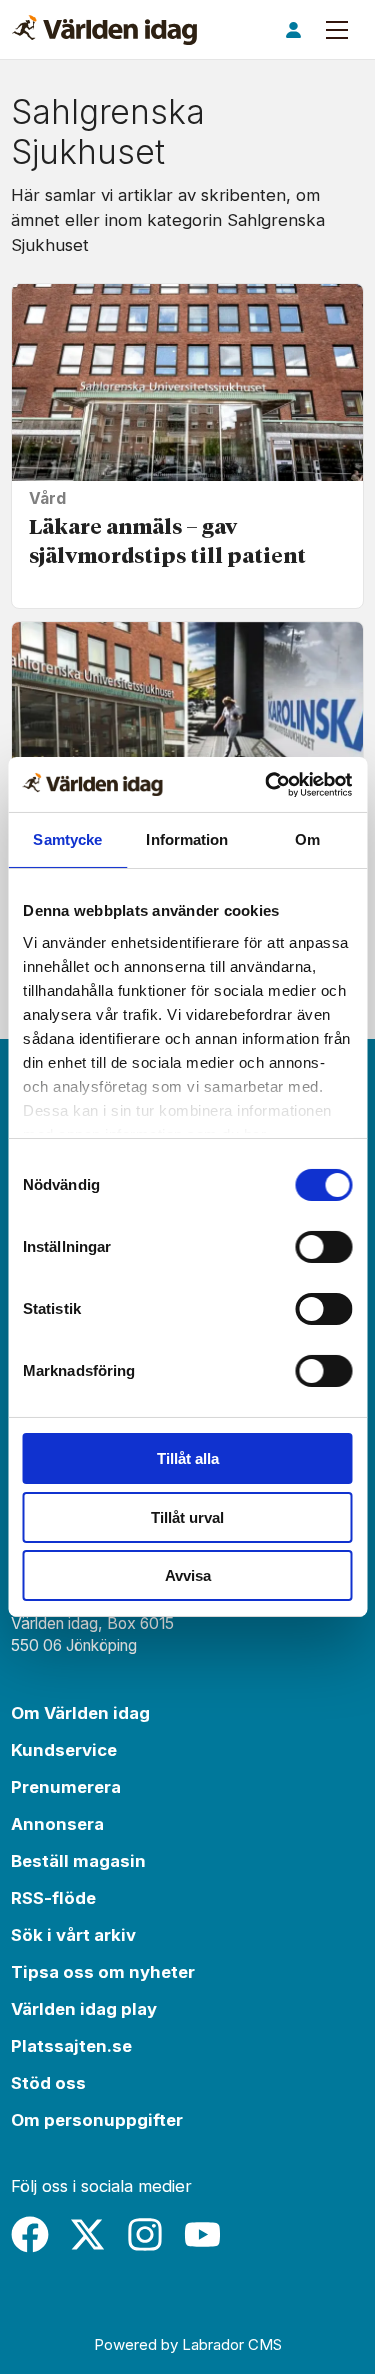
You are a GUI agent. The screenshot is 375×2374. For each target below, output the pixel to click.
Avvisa (188, 1575)
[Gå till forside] (104, 30)
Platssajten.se (71, 2046)
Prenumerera (66, 1787)
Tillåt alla (188, 1458)
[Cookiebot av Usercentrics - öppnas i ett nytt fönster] (267, 784)
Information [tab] (187, 839)
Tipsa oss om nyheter (103, 1972)
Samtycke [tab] (67, 839)
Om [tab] (307, 839)
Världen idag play (84, 2009)
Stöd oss (48, 2083)
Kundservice (64, 1750)
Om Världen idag (80, 1713)
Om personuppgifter (97, 2120)
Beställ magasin (78, 1861)
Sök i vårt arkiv (73, 1935)
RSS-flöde (53, 1898)
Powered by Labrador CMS (188, 2344)
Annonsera (57, 1824)
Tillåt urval (187, 1517)
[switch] (323, 1247)
